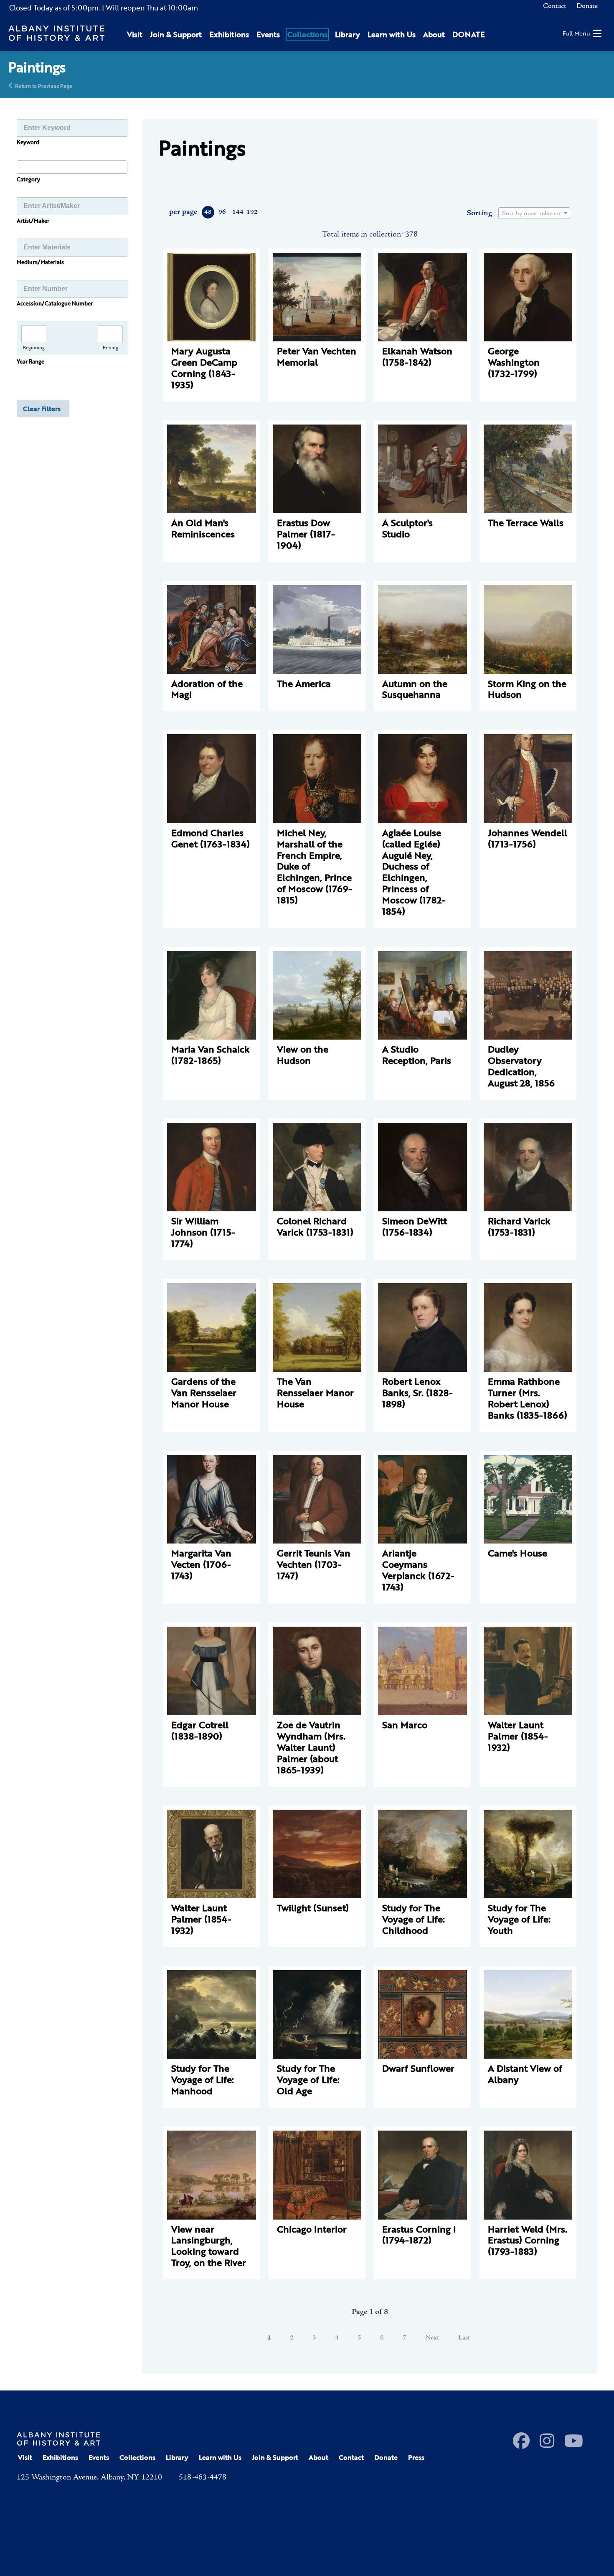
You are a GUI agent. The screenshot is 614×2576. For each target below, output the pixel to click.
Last (464, 2338)
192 (252, 212)
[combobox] (72, 167)
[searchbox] (72, 167)
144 (237, 212)
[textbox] (534, 214)
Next (432, 2338)
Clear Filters (42, 409)
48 (208, 212)
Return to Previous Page (44, 85)
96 (222, 212)
